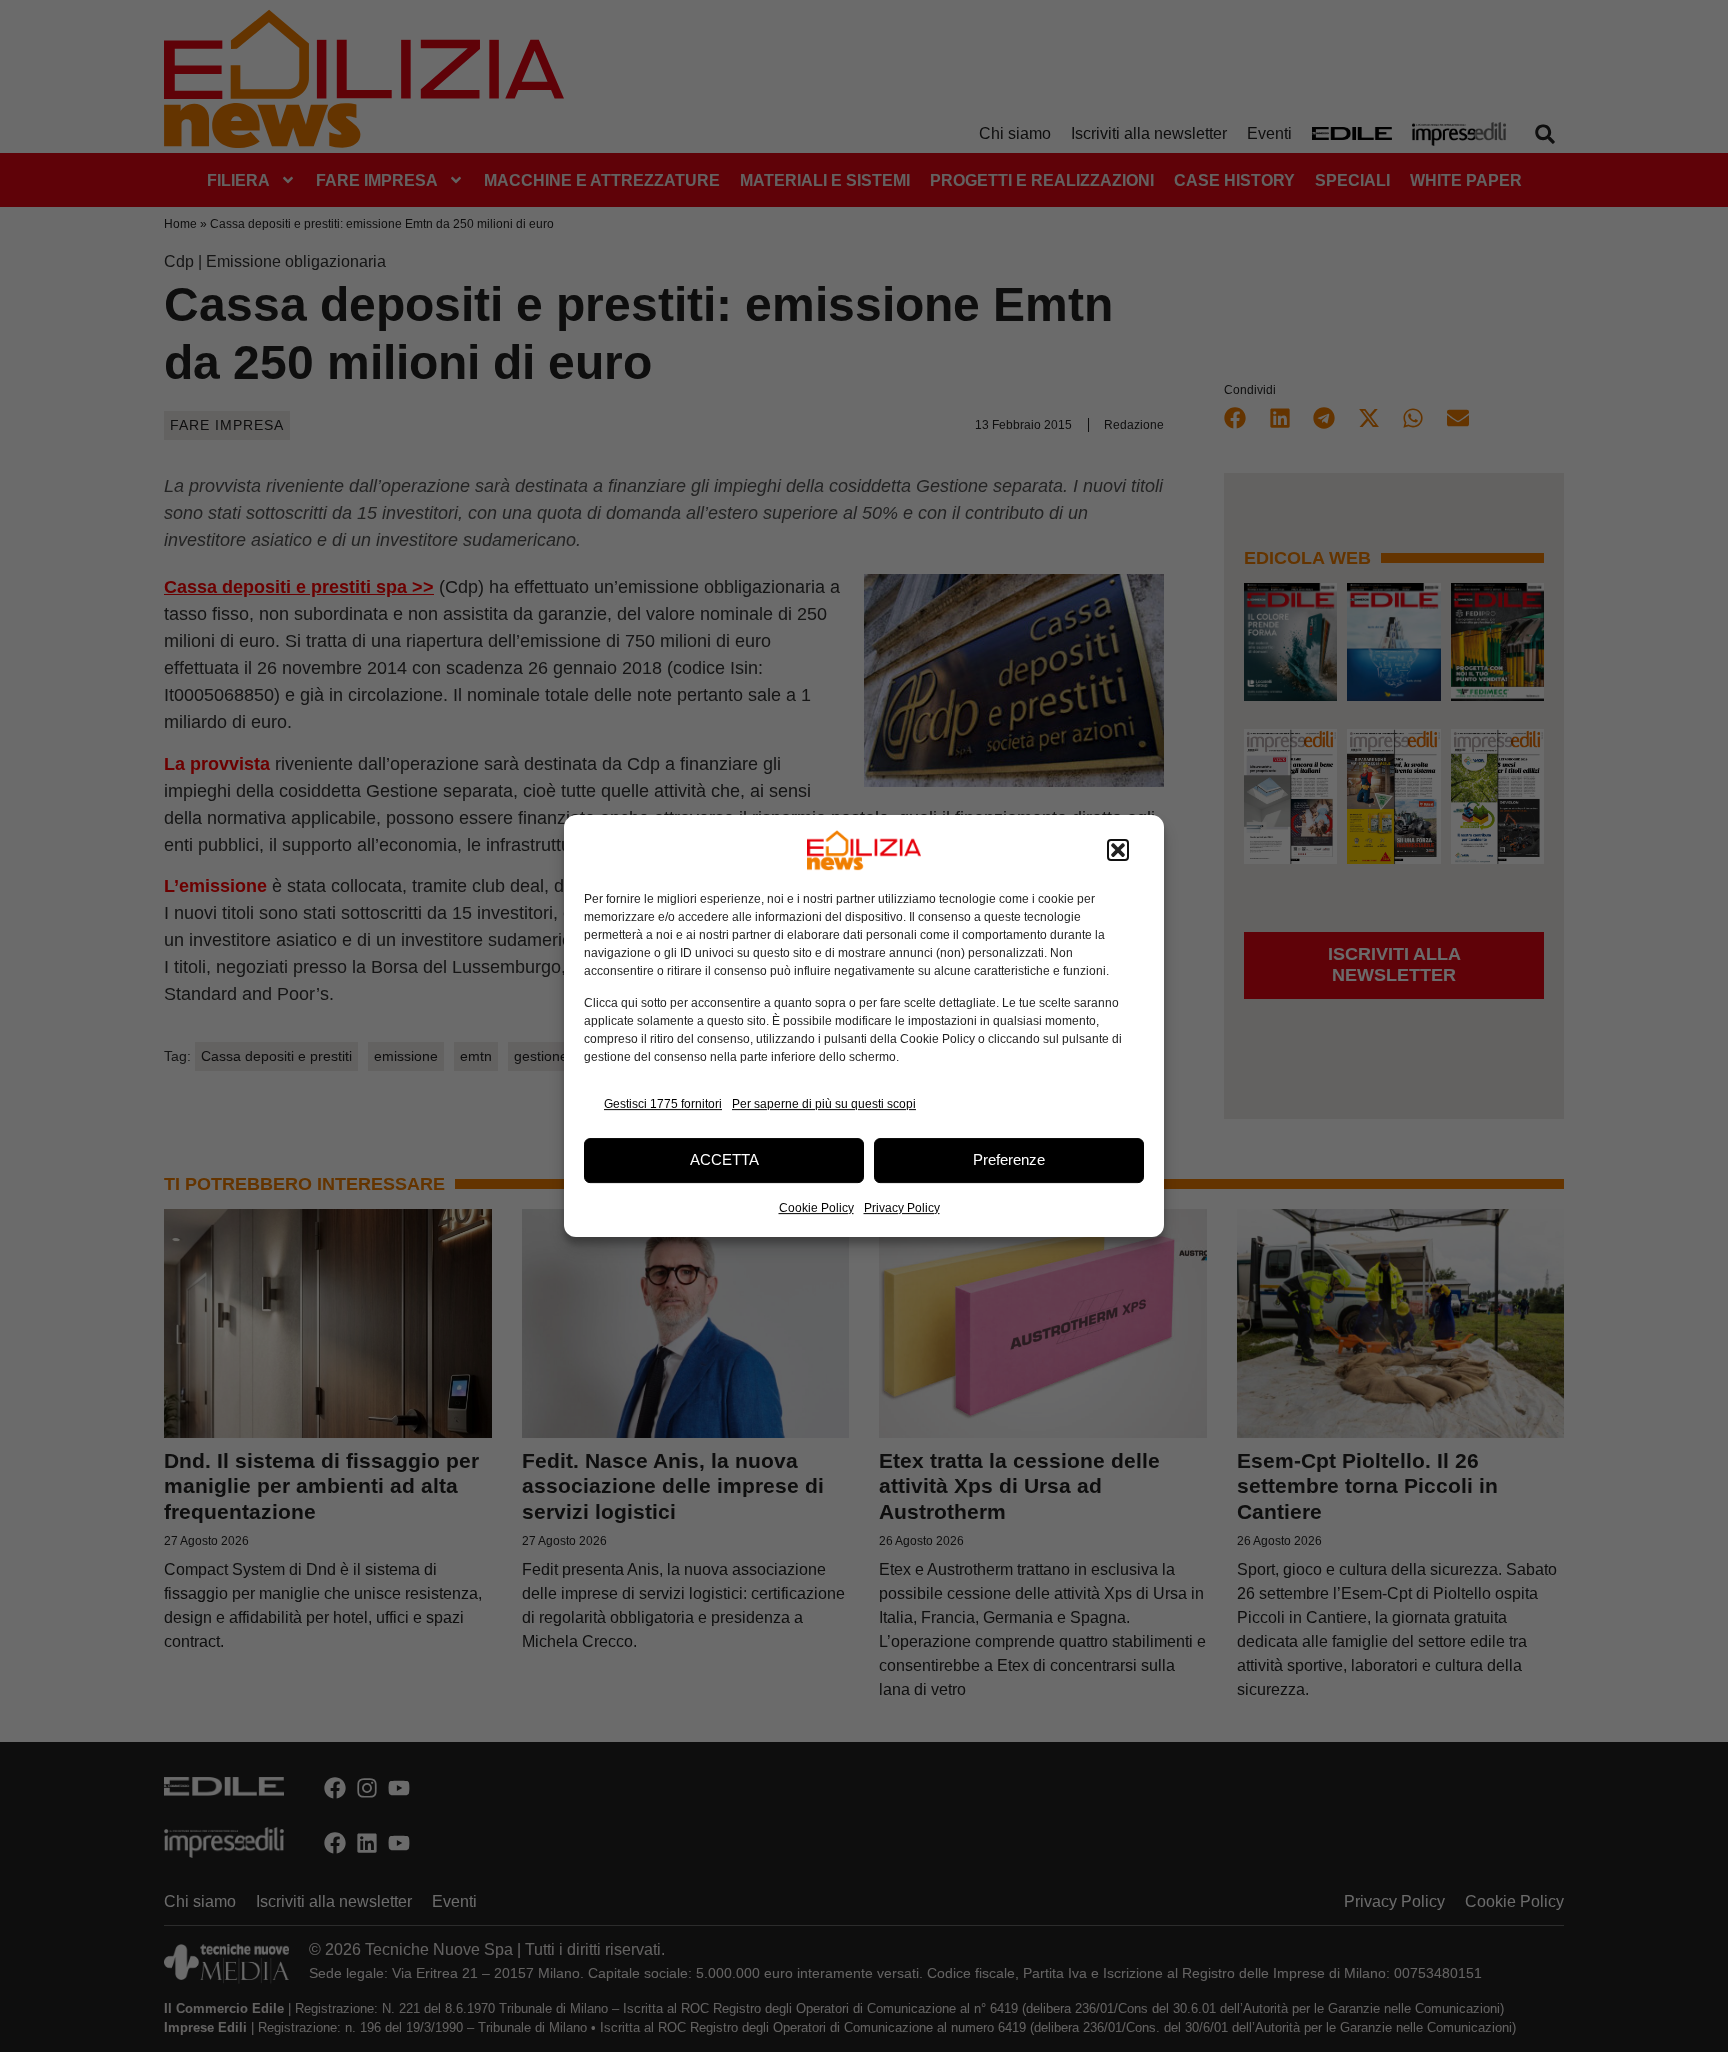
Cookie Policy (816, 1208)
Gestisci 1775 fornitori (663, 1104)
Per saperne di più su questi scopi (824, 1104)
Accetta (724, 1159)
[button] (1118, 850)
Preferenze (1009, 1159)
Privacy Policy (902, 1208)
